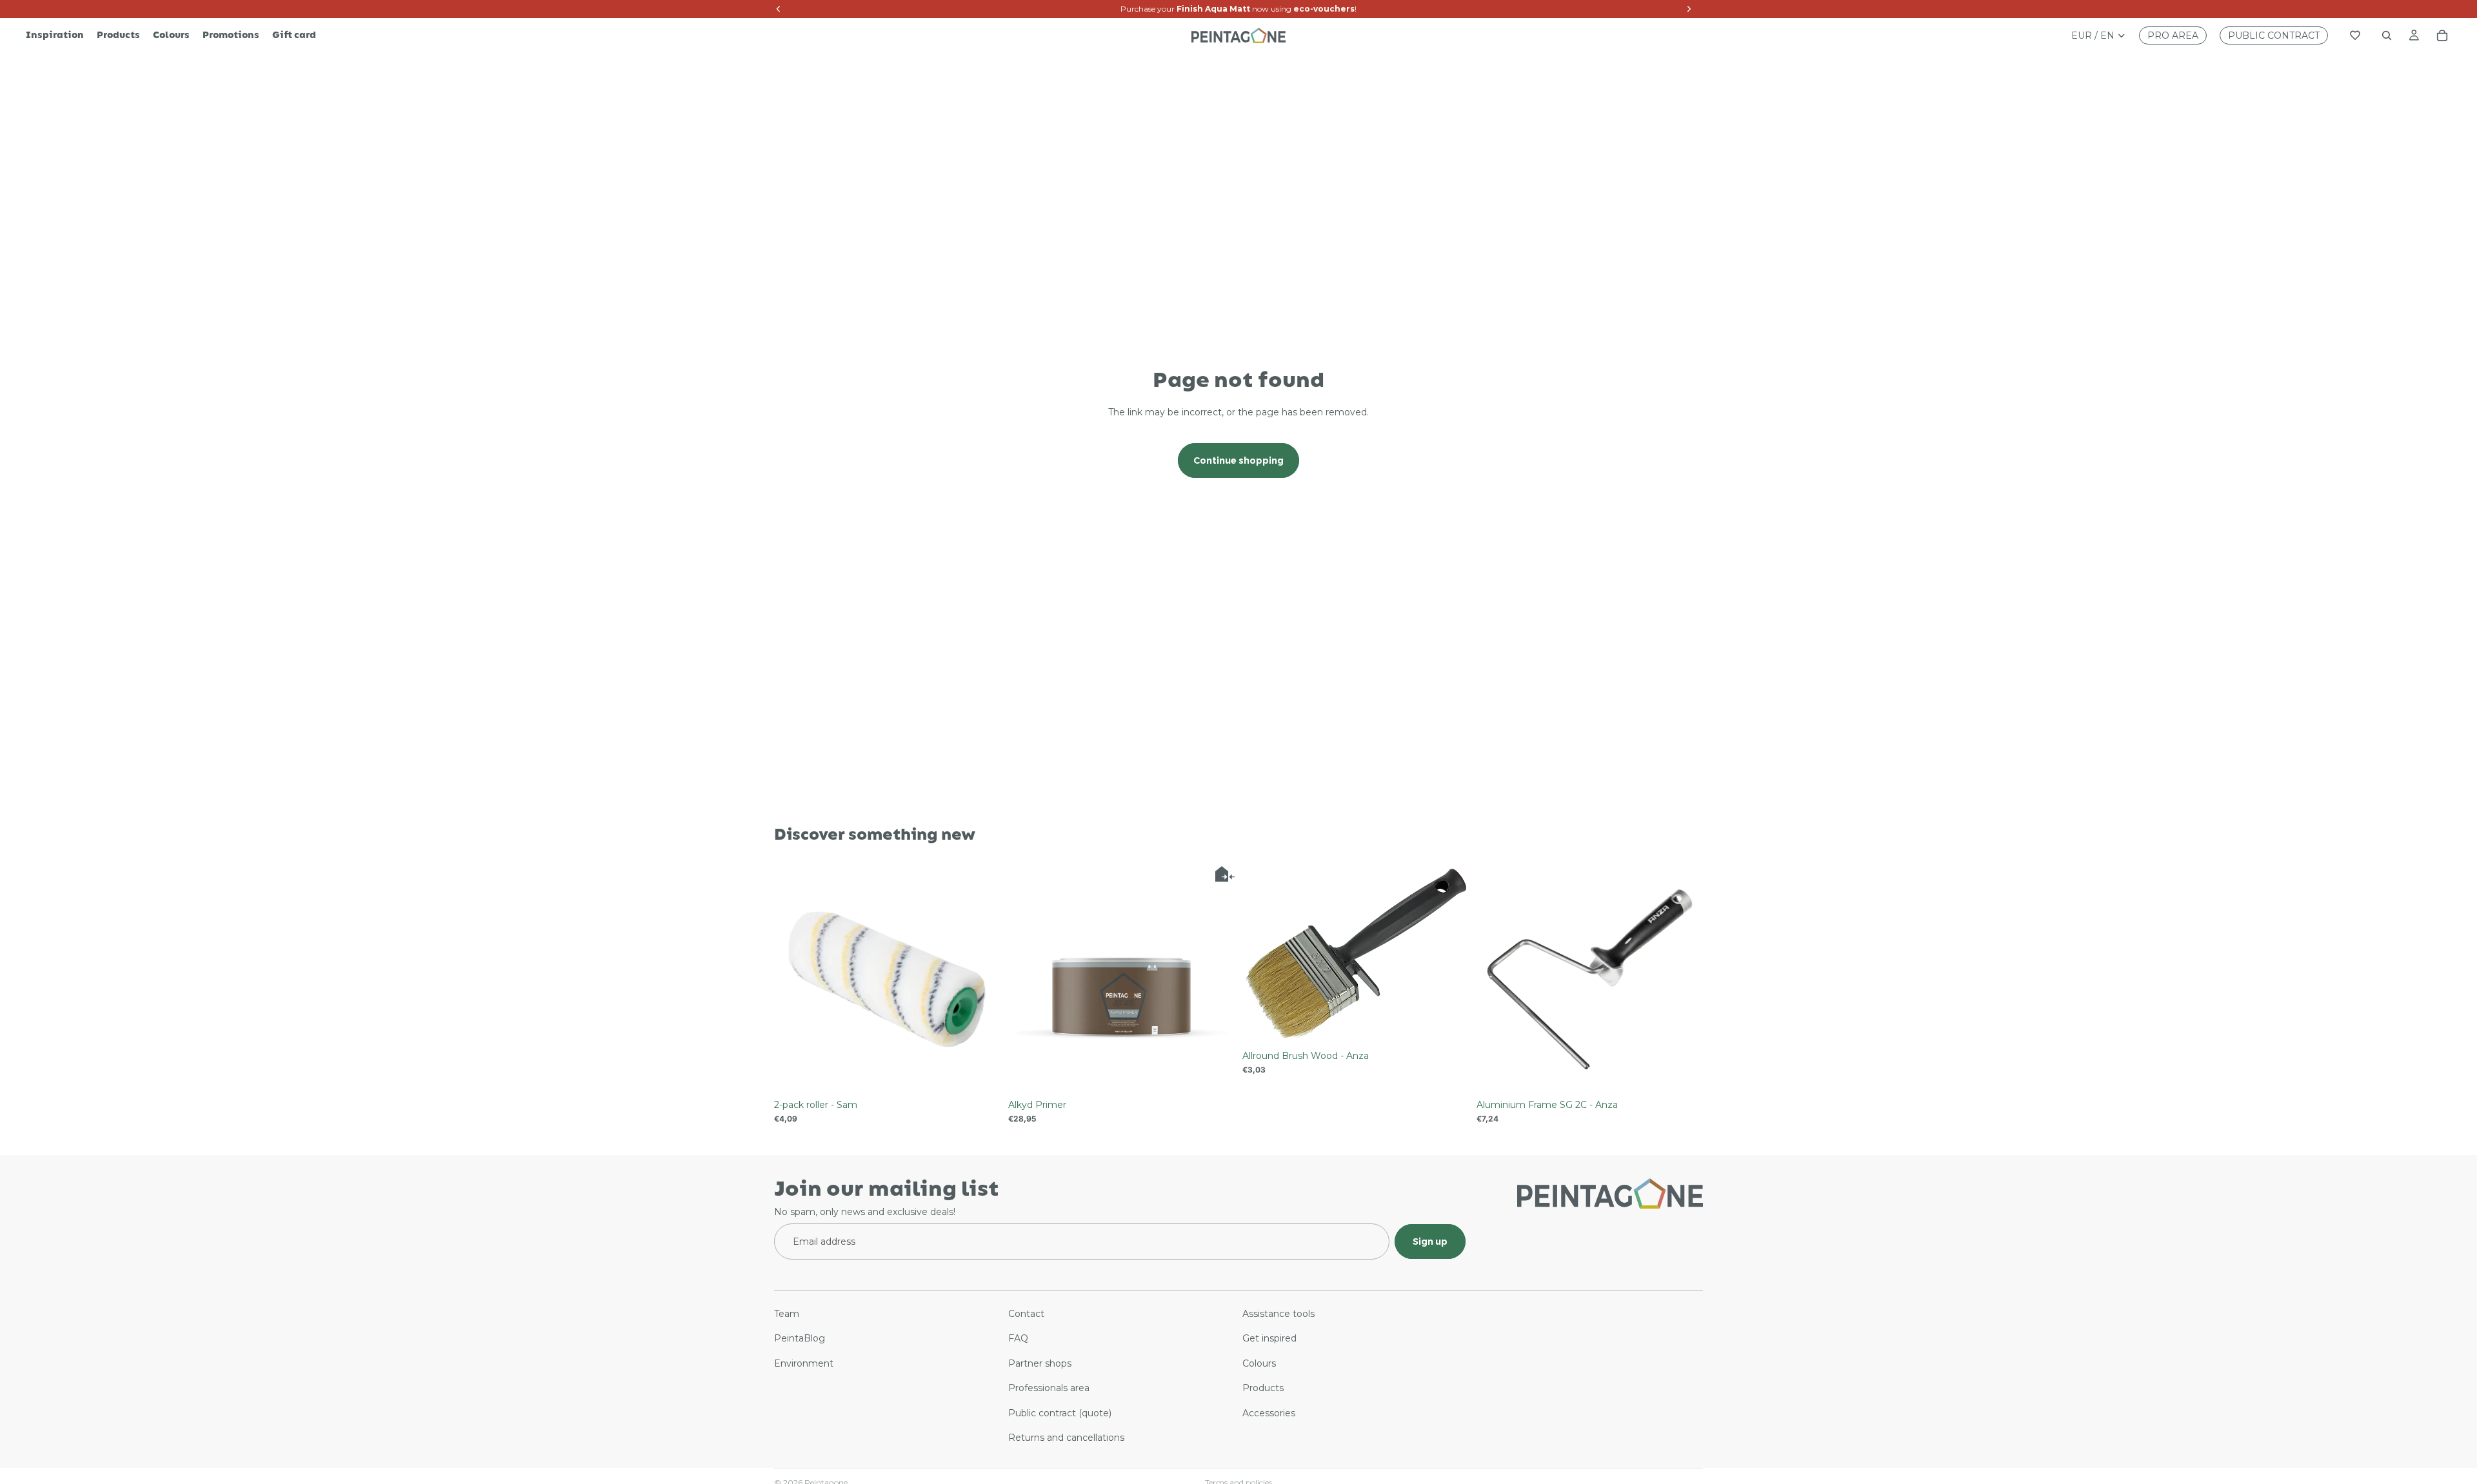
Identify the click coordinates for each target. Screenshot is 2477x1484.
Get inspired (1269, 1338)
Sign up (1430, 1241)
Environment (804, 1363)
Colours (1259, 1363)
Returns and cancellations (1066, 1438)
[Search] (2387, 35)
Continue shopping (1238, 460)
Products (1263, 1388)
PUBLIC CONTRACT (2274, 35)
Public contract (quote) (1060, 1412)
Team (787, 1314)
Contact (1026, 1314)
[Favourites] (2355, 35)
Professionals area (1049, 1388)
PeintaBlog (800, 1338)
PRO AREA (2173, 35)
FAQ (1018, 1338)
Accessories (1269, 1412)
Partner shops (1040, 1363)
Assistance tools (1278, 1314)
